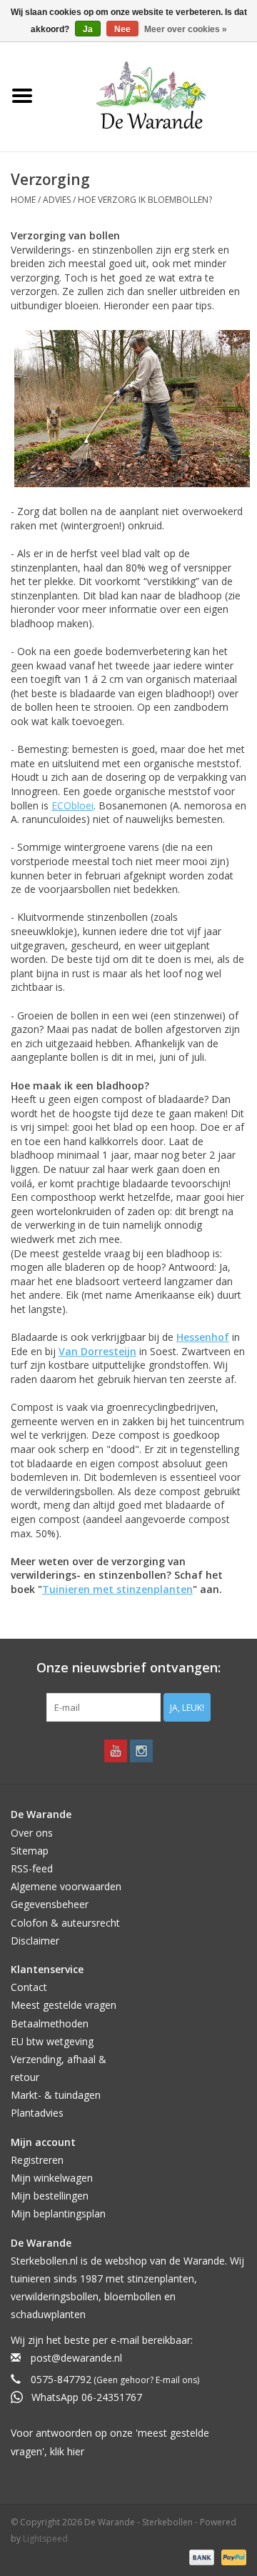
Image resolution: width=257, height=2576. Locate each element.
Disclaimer (35, 1941)
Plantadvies (37, 2113)
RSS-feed (32, 1868)
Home (23, 200)
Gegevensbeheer (50, 1904)
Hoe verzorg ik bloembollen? (145, 200)
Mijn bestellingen (50, 2196)
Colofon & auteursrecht (65, 1923)
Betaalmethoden (50, 2023)
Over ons (32, 1833)
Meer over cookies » (186, 29)
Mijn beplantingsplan (58, 2213)
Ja (88, 29)
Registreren (37, 2160)
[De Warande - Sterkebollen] (151, 95)
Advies (57, 200)
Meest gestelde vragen (64, 2005)
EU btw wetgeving (52, 2041)
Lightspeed (45, 2538)
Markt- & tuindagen (56, 2095)
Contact (29, 1987)
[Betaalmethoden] (200, 2556)
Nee (122, 29)
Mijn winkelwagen (52, 2178)
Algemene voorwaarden (66, 1886)
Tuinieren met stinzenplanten (117, 1589)
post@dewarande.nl (76, 2358)
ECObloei (72, 805)
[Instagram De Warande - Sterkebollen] (141, 1751)
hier (76, 2451)
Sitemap (30, 1851)
